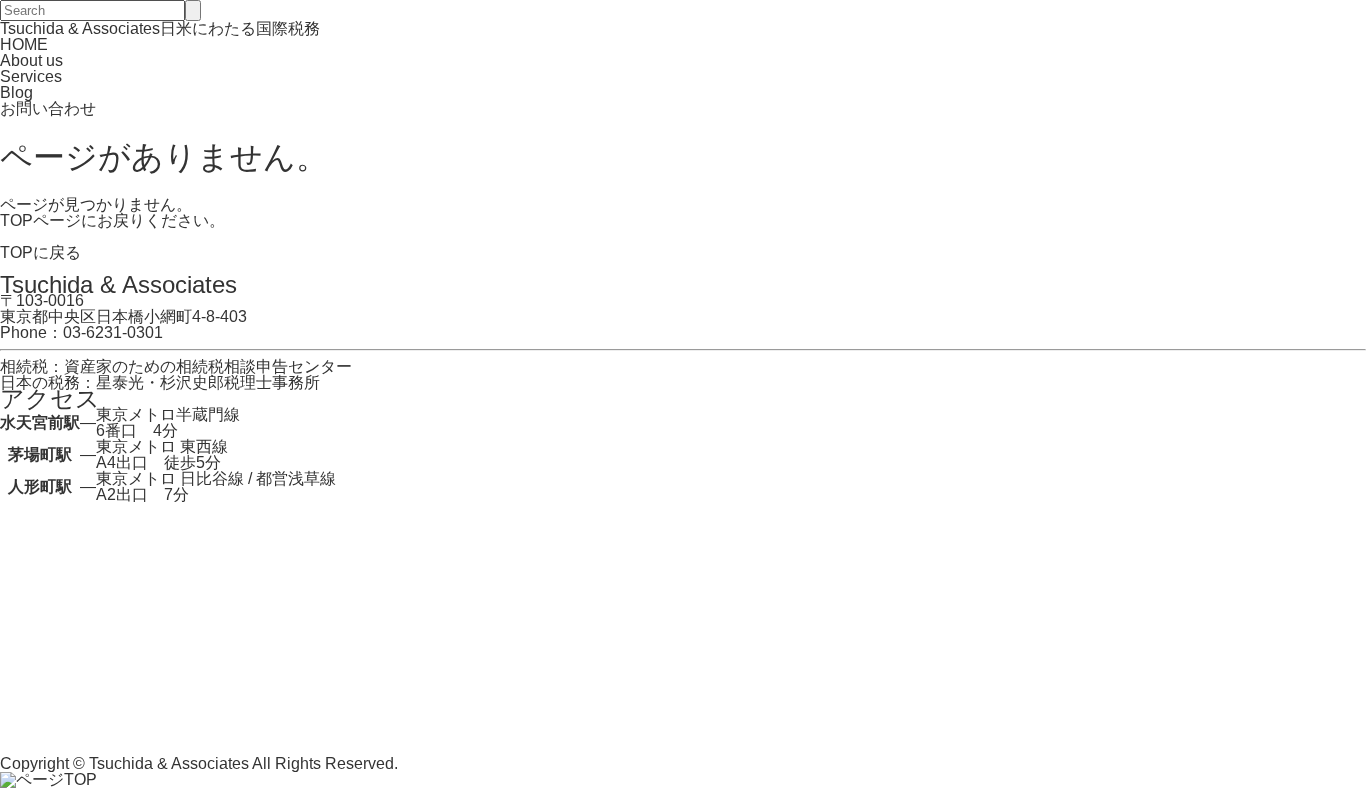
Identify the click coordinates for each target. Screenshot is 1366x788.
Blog (16, 92)
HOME (24, 44)
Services (31, 76)
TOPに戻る (40, 252)
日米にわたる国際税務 (160, 28)
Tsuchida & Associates (169, 763)
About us (31, 60)
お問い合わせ (48, 108)
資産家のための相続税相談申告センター (208, 366)
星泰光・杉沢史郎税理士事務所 (208, 382)
